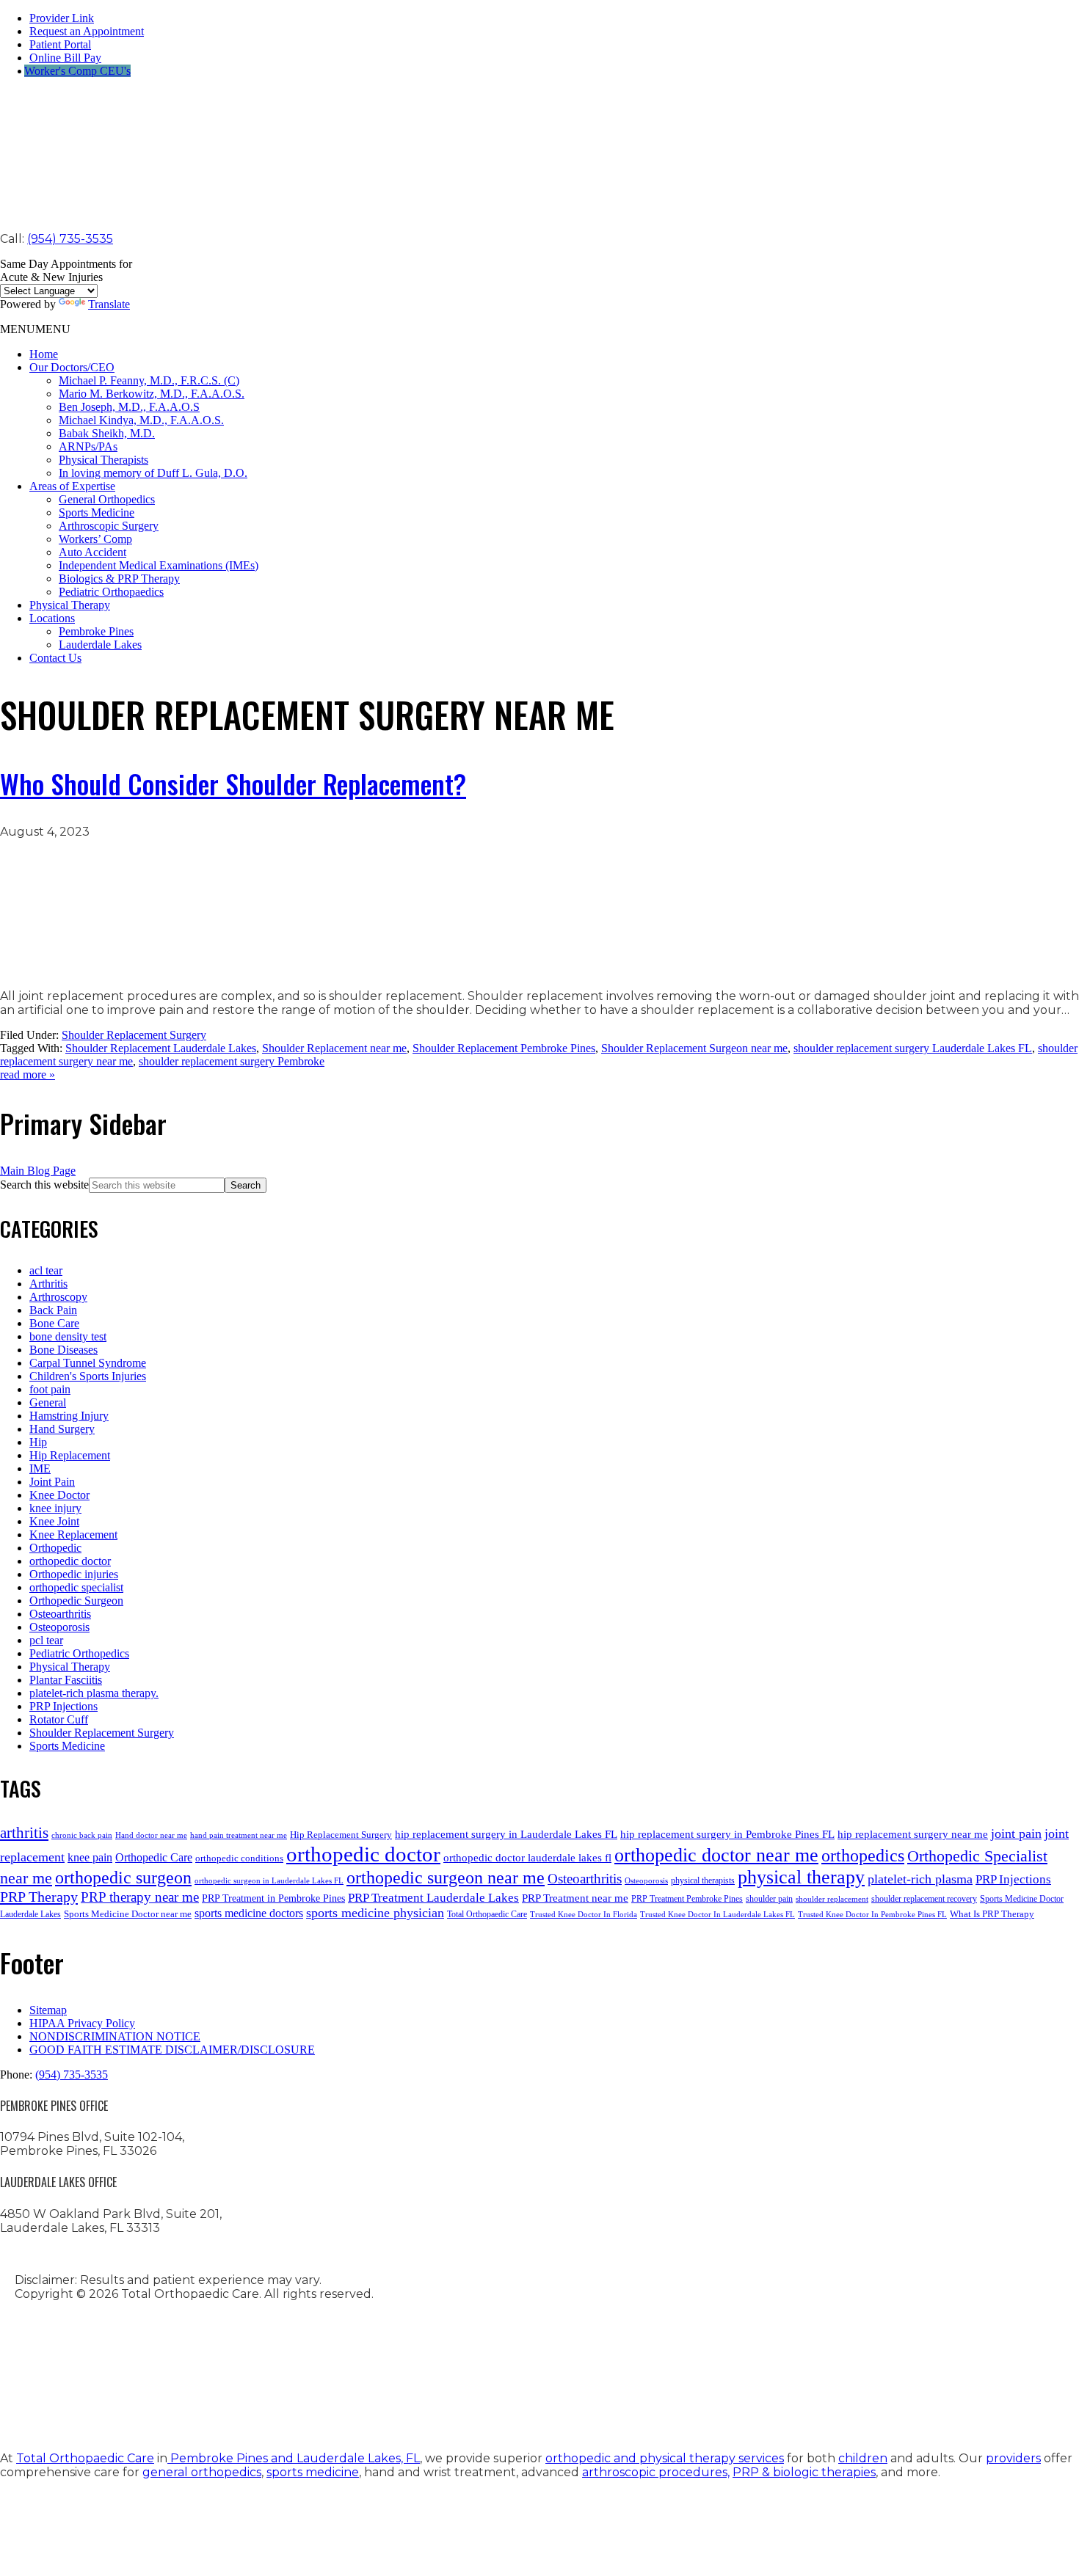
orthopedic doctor (70, 1561)
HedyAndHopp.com (225, 2405)
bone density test (68, 1336)
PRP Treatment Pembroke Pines (687, 1899)
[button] (35, 329)
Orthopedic (55, 1548)
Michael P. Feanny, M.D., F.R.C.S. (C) (149, 380)
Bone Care (54, 1323)
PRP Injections (63, 1706)
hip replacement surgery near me (913, 1834)
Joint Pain (52, 1482)
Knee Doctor (59, 1495)
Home (44, 354)
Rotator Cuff (59, 1719)
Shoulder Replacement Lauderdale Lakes (161, 1048)
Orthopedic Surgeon (76, 1601)
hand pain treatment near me (239, 1835)
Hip (38, 1442)
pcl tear (46, 1640)
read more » (28, 1074)
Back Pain (53, 1310)
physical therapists (703, 1880)
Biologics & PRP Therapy (119, 579)
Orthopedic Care (154, 1857)
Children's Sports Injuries (88, 1376)
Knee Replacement (73, 1535)
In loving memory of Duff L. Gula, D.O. (153, 473)
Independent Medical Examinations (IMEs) (159, 565)
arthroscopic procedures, (656, 2472)
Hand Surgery (62, 1429)
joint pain (1016, 1834)
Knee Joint (54, 1521)
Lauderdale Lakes (100, 645)
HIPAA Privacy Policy (82, 2023)
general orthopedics (202, 2472)
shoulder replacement (832, 1899)
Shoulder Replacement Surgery (134, 1035)
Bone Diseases (63, 1350)
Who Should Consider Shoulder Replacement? (233, 783)
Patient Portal (60, 44)
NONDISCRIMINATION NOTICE (115, 2036)
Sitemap (48, 2010)
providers (1013, 2458)
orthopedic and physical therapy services (665, 2458)
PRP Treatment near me (575, 1898)
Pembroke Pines (96, 631)
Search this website (44, 1185)
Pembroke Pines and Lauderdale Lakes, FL (294, 2458)
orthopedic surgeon (123, 1878)
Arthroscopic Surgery (109, 526)
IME (40, 1468)
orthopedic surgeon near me (446, 1878)
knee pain (90, 1857)
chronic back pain (82, 1835)
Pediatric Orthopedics (79, 1653)
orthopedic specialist (76, 1587)
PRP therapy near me (140, 1897)
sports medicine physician (375, 1913)
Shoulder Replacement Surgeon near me (694, 1048)
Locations (52, 618)
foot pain (50, 1389)
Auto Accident (92, 552)
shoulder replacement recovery (924, 1899)
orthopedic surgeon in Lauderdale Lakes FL (269, 1881)
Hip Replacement (70, 1455)
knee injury (55, 1508)
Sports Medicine (97, 512)
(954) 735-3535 (70, 239)
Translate (109, 304)
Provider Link (62, 18)
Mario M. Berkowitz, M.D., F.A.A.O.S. (152, 394)
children (863, 2458)
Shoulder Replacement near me (334, 1048)
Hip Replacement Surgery (341, 1835)
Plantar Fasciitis (66, 1680)
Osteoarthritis (60, 1614)
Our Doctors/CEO (72, 367)
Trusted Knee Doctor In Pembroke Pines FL (872, 1915)
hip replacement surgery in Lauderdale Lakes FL (506, 1834)
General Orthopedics (107, 499)
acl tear (46, 1270)
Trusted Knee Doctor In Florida (584, 1915)
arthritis (24, 1833)
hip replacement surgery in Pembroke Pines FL (727, 1834)
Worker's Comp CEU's (77, 71)
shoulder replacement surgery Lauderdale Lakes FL (913, 1048)
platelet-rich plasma (920, 1879)
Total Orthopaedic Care (487, 1914)
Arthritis (48, 1284)
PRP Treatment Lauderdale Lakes (433, 1898)
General (48, 1402)
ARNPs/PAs (88, 446)
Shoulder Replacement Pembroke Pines (504, 1048)
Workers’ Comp (95, 539)
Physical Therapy (70, 605)
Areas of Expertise (72, 486)
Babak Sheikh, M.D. (107, 433)
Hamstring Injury (69, 1416)
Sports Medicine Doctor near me (128, 1914)
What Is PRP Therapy (992, 1914)
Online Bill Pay (65, 58)
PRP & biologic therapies (804, 2472)
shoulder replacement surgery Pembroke (232, 1061)
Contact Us (55, 658)
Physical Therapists (103, 460)
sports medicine (313, 2472)
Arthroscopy (58, 1297)
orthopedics (863, 1855)
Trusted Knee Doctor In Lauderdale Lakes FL (717, 1915)
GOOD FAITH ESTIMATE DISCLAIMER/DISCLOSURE (172, 2050)
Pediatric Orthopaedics (111, 592)
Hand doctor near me (151, 1835)
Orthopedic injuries (74, 1574)
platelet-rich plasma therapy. (94, 1693)
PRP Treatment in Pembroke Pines (273, 1898)
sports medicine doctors (249, 1913)
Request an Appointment (87, 31)
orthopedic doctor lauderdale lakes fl (527, 1857)
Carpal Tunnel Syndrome (88, 1363)
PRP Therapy (39, 1897)
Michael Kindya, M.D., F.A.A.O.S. (141, 420)
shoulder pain (769, 1899)
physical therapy (801, 1877)
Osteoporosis (59, 1627)
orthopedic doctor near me (716, 1855)
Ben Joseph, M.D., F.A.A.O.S (129, 407)
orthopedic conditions (239, 1858)
